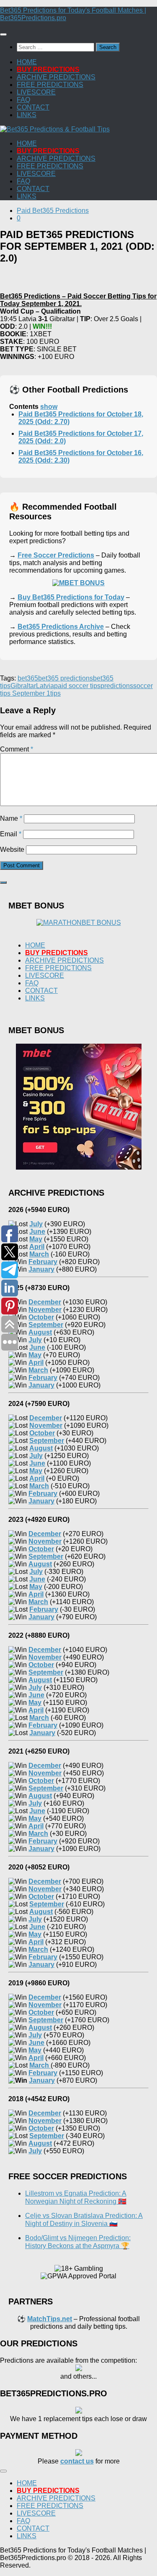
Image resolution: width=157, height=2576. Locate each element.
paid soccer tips (77, 686)
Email (11, 834)
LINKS (27, 115)
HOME (27, 62)
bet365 (28, 678)
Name (11, 818)
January (42, 2080)
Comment (17, 749)
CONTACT (33, 107)
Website (12, 850)
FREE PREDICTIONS (50, 85)
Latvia (45, 686)
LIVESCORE (36, 92)
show (49, 407)
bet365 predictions (66, 678)
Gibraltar (23, 686)
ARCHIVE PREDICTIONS (56, 77)
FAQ (23, 100)
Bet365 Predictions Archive (61, 627)
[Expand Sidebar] (3, 882)
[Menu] (3, 34)
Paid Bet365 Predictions (53, 211)
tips (55, 693)
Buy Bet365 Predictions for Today (71, 597)
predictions (117, 686)
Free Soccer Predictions (56, 555)
